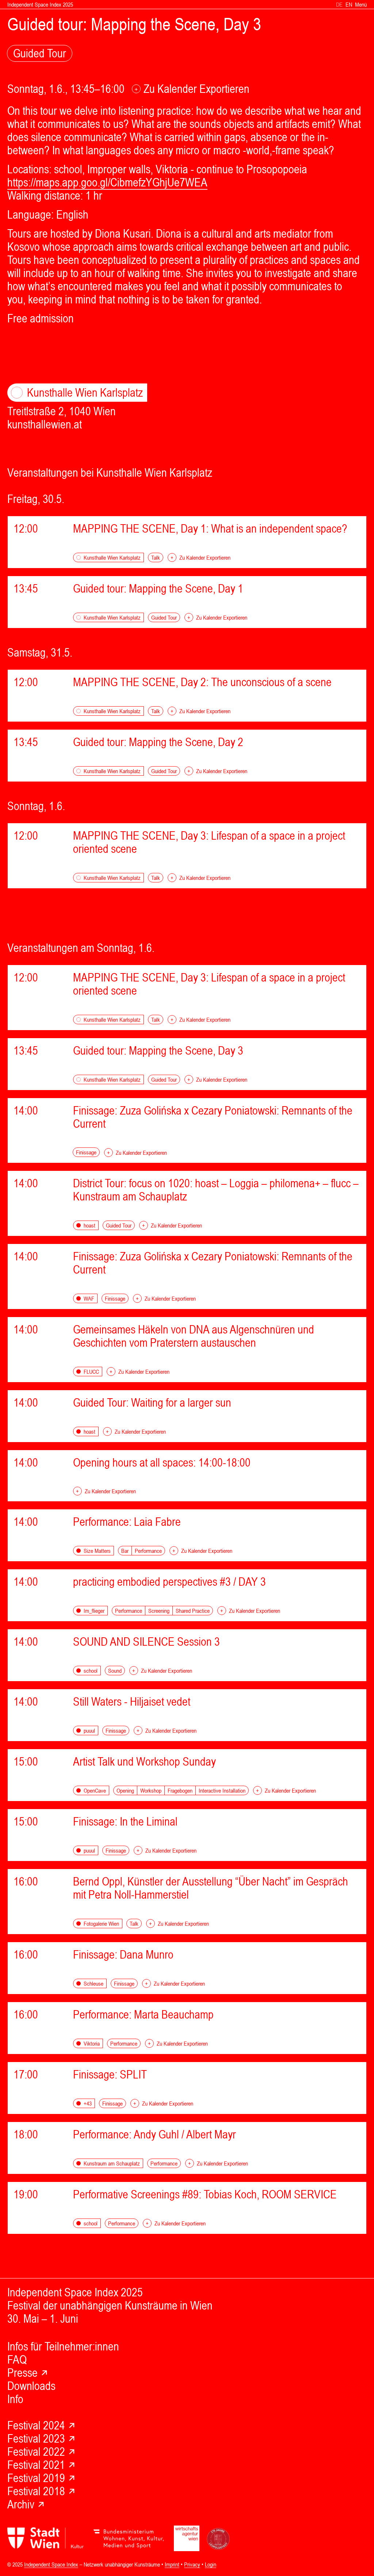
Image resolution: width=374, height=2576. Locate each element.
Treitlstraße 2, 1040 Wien (75, 402)
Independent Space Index (51, 2564)
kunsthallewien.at (45, 424)
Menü (361, 4)
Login (211, 2564)
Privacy (192, 2564)
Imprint (172, 2564)
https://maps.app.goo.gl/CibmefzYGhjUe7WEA (107, 182)
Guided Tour (40, 53)
